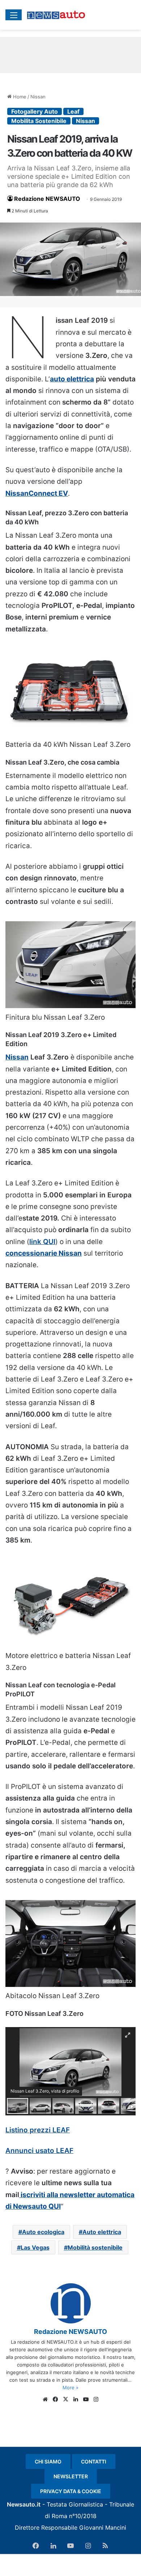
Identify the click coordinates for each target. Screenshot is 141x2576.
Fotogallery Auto (35, 111)
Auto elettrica (102, 2232)
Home (19, 97)
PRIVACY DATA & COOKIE (71, 2491)
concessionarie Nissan (44, 1253)
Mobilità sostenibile (95, 2247)
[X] (65, 2399)
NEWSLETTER (71, 2476)
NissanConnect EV (37, 493)
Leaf (73, 111)
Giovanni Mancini (103, 2528)
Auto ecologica (43, 2232)
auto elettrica (72, 379)
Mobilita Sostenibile (39, 121)
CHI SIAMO (48, 2461)
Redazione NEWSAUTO (47, 199)
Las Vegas (35, 2247)
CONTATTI (94, 2461)
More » (70, 2387)
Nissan (38, 97)
